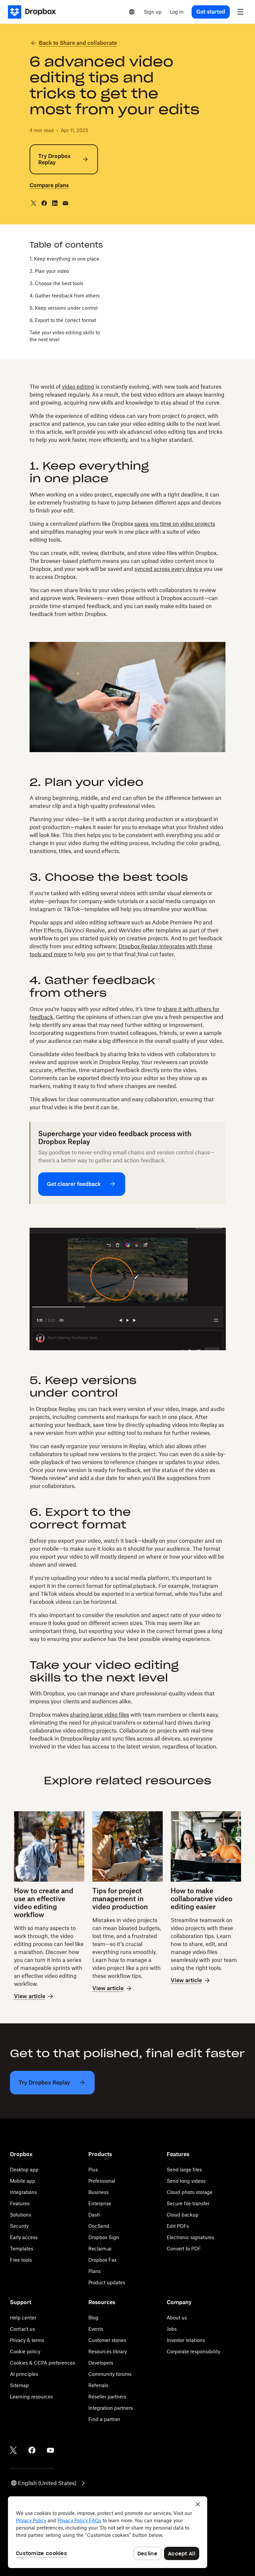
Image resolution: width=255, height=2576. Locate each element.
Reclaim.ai (100, 2249)
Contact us (22, 2329)
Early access (24, 2237)
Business (98, 2192)
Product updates (107, 2282)
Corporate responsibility (193, 2351)
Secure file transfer (188, 2203)
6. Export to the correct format (63, 320)
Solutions (21, 2215)
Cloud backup (183, 2215)
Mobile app (23, 2181)
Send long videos (186, 2181)
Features (20, 2203)
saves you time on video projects (175, 524)
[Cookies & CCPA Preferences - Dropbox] (108, 2532)
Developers (101, 2363)
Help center (23, 2318)
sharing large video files (100, 1715)
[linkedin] (55, 203)
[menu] (240, 12)
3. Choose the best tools (56, 283)
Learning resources (31, 2397)
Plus (93, 2170)
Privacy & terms (27, 2340)
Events (96, 2329)
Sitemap (19, 2385)
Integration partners (111, 2408)
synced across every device (168, 569)
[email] (65, 203)
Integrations (23, 2192)
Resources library (108, 2351)
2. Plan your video (49, 271)
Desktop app (24, 2170)
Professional (102, 2181)
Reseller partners (107, 2397)
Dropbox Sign (104, 2237)
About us (177, 2318)
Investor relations (186, 2340)
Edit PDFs (178, 2226)
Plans (94, 2271)
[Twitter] (13, 2450)
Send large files (184, 2170)
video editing (78, 387)
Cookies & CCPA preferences (42, 2363)
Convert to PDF (184, 2249)
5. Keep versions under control (64, 308)
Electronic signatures (190, 2237)
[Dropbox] (34, 12)
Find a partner (104, 2419)
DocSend (99, 2226)
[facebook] (44, 203)
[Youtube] (50, 2450)
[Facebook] (32, 2450)
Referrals (98, 2385)
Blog (93, 2318)
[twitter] (34, 203)
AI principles (24, 2374)
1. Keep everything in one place (64, 259)
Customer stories (107, 2340)
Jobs (172, 2329)
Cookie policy (25, 2351)
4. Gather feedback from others (65, 296)
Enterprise (100, 2203)
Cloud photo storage (190, 2192)
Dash (94, 2215)
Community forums (110, 2374)
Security (19, 2226)
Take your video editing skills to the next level (65, 336)
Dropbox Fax (102, 2260)
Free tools (21, 2260)
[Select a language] (132, 12)
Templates (22, 2249)
